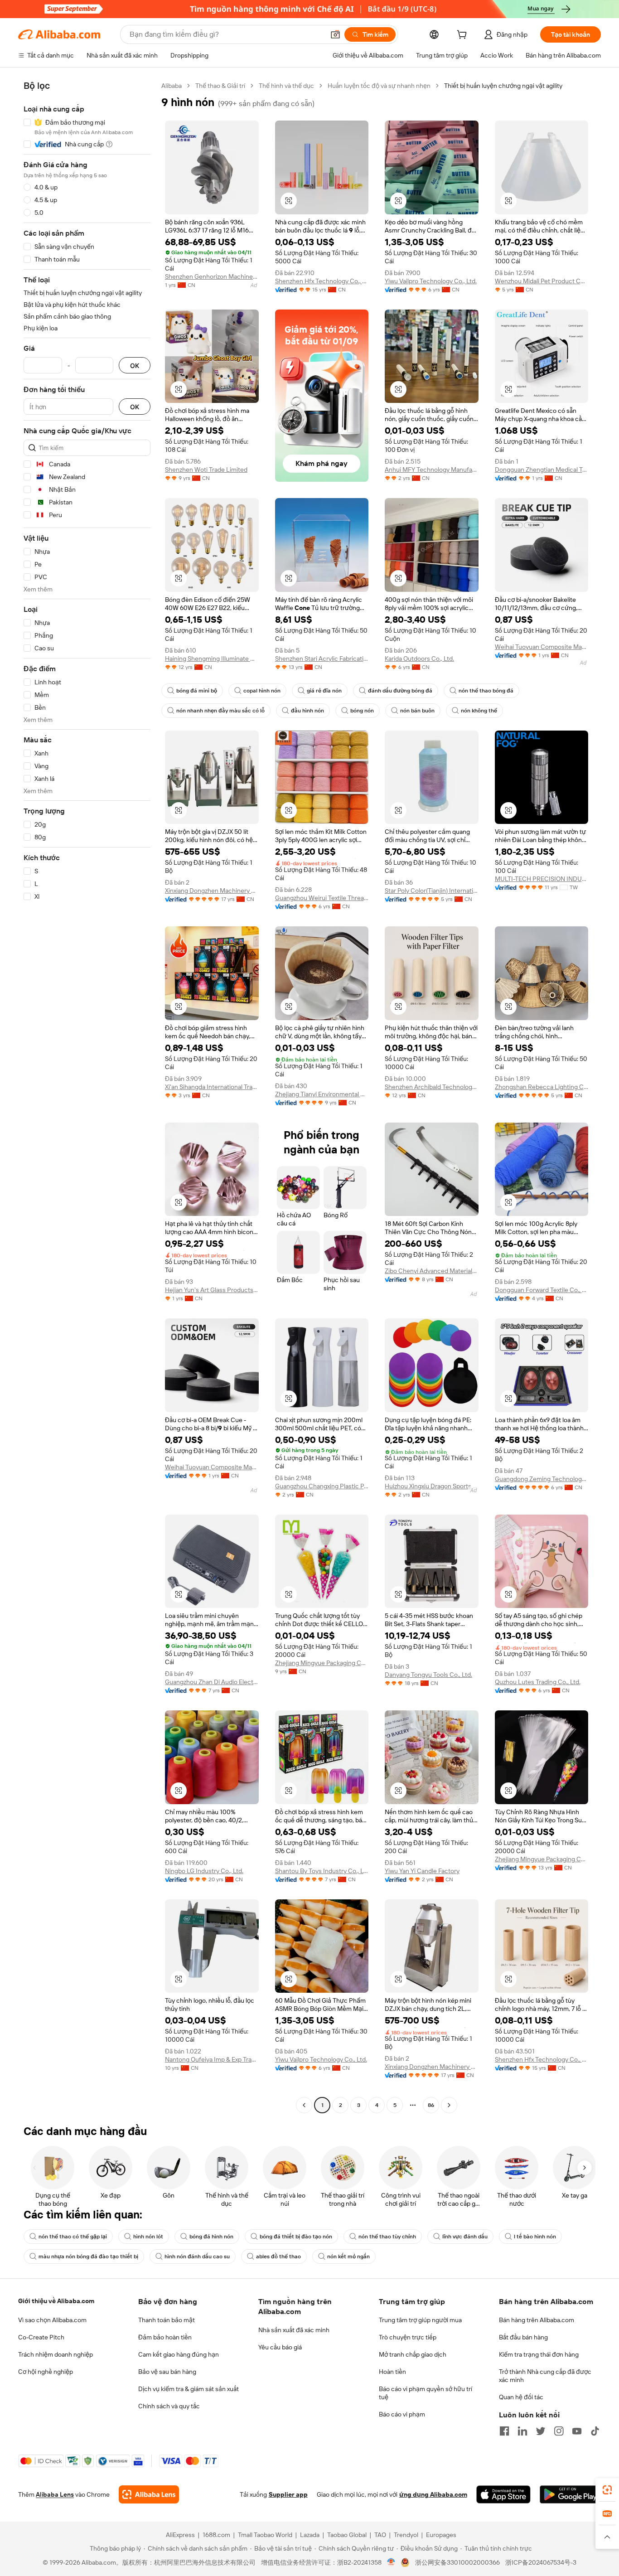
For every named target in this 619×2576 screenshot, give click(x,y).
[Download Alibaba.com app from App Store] (503, 2494)
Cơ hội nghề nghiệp (46, 2372)
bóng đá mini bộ (197, 691)
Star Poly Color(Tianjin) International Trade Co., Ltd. (432, 891)
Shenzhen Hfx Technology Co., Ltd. (322, 281)
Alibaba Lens (55, 2494)
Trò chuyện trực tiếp (408, 2337)
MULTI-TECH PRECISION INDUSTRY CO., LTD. (542, 879)
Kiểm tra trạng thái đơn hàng (539, 2354)
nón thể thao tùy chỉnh (387, 2237)
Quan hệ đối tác (521, 2397)
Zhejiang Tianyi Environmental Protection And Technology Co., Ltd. (322, 1094)
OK (135, 366)
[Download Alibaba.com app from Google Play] (570, 2494)
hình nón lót (148, 2237)
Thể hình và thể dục (286, 86)
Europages (441, 2535)
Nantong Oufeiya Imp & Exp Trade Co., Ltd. (212, 2059)
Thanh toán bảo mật (167, 2320)
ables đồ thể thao (278, 2256)
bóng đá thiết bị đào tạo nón (296, 2237)
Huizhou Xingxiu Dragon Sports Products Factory (432, 1486)
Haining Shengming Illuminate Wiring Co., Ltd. (212, 659)
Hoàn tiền (392, 2372)
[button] (335, 34)
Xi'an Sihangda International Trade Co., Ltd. (212, 1087)
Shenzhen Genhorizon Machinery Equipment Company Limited (212, 276)
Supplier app (288, 2494)
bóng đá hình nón (211, 2237)
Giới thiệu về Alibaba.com (56, 2301)
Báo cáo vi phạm (402, 2414)
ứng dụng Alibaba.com (433, 2494)
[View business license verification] (391, 2562)
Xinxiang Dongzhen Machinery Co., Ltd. (212, 891)
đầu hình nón (307, 711)
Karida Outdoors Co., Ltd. (419, 659)
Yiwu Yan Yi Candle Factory (422, 1871)
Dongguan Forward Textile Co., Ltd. (542, 1290)
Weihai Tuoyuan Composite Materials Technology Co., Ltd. (542, 647)
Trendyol (406, 2535)
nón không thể (479, 711)
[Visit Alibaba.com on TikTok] (595, 2431)
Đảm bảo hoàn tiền (165, 2337)
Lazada (310, 2535)
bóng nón (362, 711)
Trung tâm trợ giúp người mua (420, 2320)
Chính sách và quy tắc (169, 2406)
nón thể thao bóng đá (486, 691)
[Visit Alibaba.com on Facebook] (504, 2431)
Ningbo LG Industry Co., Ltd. (204, 1871)
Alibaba (172, 86)
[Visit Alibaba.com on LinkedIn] (522, 2431)
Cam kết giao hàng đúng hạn (179, 2354)
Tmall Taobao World (265, 2535)
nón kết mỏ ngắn (348, 2256)
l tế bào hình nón (535, 2237)
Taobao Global (347, 2535)
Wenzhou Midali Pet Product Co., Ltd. (542, 281)
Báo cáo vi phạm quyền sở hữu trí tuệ (426, 2393)
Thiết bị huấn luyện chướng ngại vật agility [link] (503, 86)
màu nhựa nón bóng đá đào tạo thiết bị (88, 2256)
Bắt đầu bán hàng (523, 2337)
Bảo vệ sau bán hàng (167, 2372)
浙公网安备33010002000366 (457, 2562)
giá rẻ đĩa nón (324, 691)
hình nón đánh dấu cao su (197, 2256)
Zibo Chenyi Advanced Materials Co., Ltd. (432, 1271)
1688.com (216, 2535)
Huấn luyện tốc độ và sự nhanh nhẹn (379, 86)
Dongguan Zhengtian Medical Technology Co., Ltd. (542, 470)
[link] (607, 2490)
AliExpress (180, 2535)
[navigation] (87, 1097)
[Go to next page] (449, 2105)
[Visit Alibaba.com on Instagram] (559, 2431)
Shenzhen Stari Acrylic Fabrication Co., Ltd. (322, 659)
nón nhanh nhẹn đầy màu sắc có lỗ (220, 711)
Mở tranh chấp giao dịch (413, 2354)
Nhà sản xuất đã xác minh (294, 2330)
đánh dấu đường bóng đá (400, 691)
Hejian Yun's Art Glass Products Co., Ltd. (212, 1290)
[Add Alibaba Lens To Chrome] (149, 2494)
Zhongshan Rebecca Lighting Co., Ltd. (542, 1087)
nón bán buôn (417, 711)
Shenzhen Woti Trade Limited (206, 470)
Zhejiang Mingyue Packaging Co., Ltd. (322, 1663)
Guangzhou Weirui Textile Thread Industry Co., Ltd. (322, 898)
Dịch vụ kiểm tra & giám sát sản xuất (189, 2389)
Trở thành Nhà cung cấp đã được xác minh (545, 2376)
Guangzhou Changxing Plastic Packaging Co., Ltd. (322, 1486)
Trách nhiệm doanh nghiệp (56, 2354)
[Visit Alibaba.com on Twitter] (541, 2431)
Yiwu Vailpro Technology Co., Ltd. (431, 281)
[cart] (464, 36)
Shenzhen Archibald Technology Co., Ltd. (432, 1087)
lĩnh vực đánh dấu (465, 2237)
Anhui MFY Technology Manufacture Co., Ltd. (432, 470)
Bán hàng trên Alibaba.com (537, 2320)
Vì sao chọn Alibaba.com (52, 2320)
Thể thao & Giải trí (220, 86)
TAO (380, 2535)
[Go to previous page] (304, 2105)
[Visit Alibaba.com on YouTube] (577, 2431)
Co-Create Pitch (41, 2337)
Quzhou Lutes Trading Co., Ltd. (538, 1682)
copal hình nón (262, 691)
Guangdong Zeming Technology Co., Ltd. (542, 1479)
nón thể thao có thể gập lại (73, 2237)
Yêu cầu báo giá (280, 2347)
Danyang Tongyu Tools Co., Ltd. (428, 1675)
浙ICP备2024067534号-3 (541, 2562)
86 (431, 2105)
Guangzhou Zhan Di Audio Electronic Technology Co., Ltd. (212, 1682)
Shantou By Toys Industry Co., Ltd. (322, 1871)
